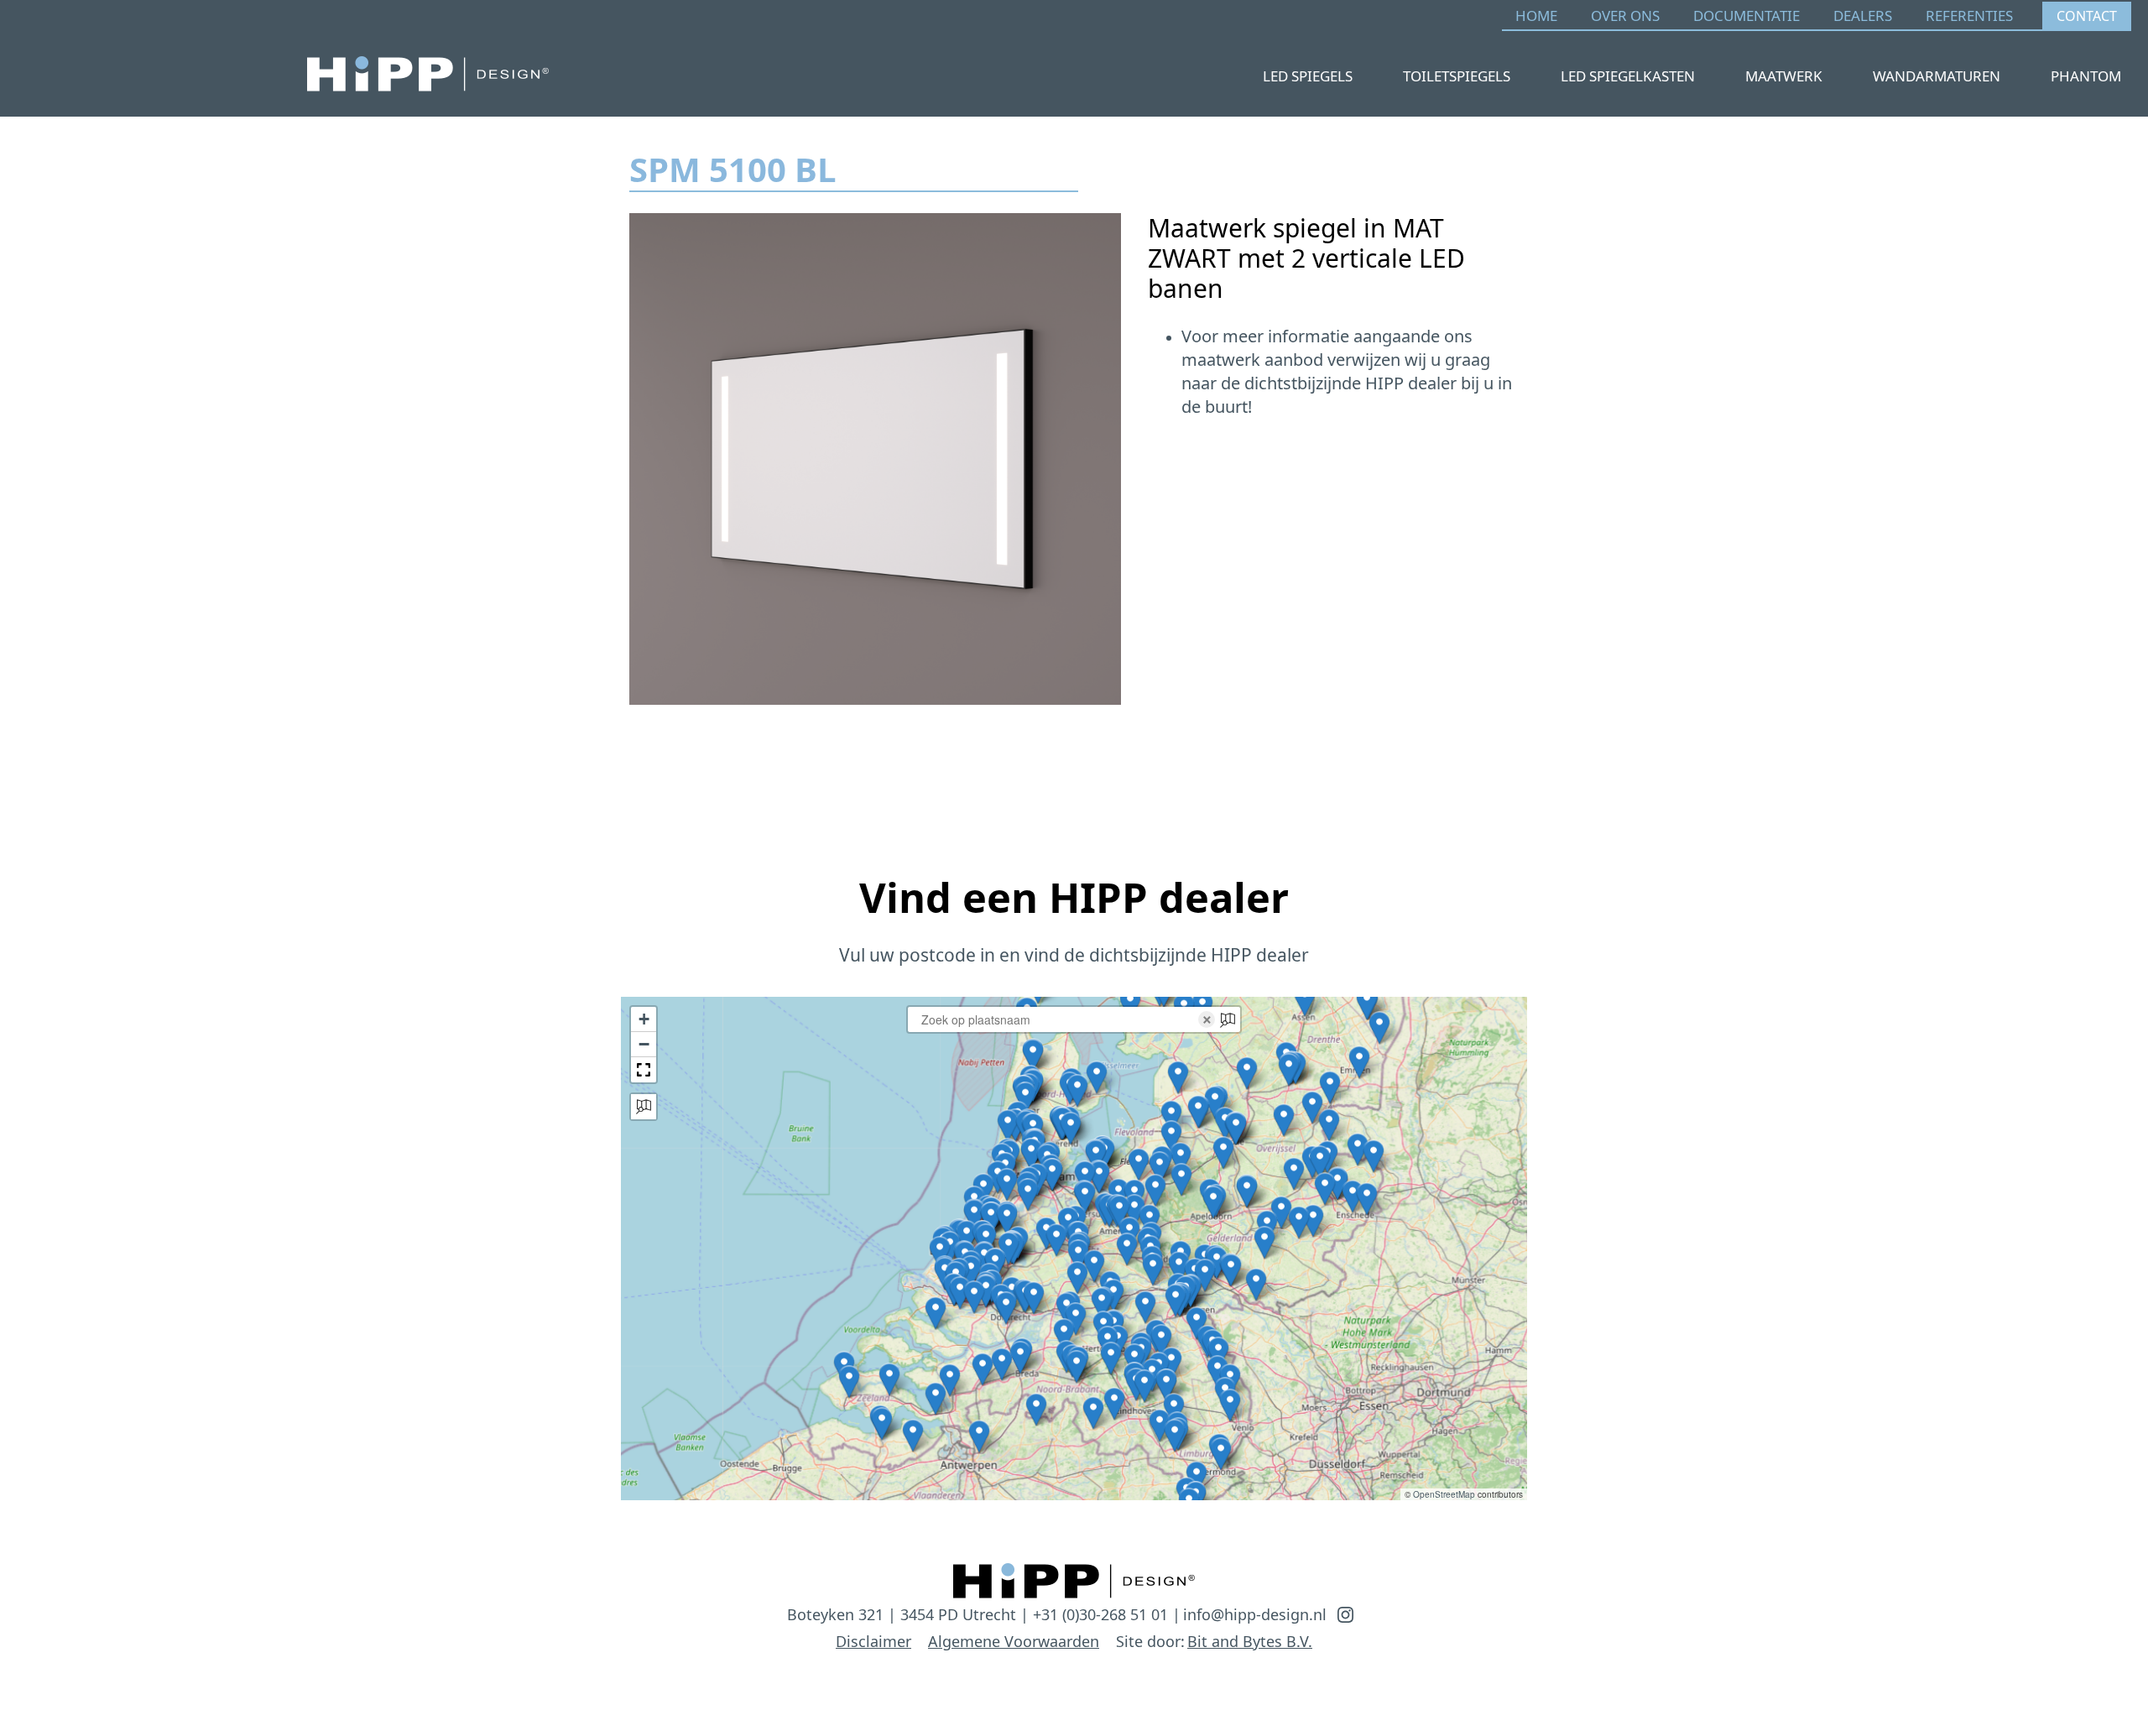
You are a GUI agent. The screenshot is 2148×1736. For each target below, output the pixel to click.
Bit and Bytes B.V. (1250, 1641)
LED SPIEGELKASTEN (1628, 76)
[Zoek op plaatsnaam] (644, 1107)
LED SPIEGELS (1308, 76)
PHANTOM (2086, 76)
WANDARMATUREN (1937, 76)
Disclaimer (873, 1641)
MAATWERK (1784, 76)
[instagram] (1345, 1615)
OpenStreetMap (1444, 1494)
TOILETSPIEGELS (1457, 76)
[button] (1374, 1156)
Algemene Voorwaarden (1014, 1641)
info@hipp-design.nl (1255, 1614)
